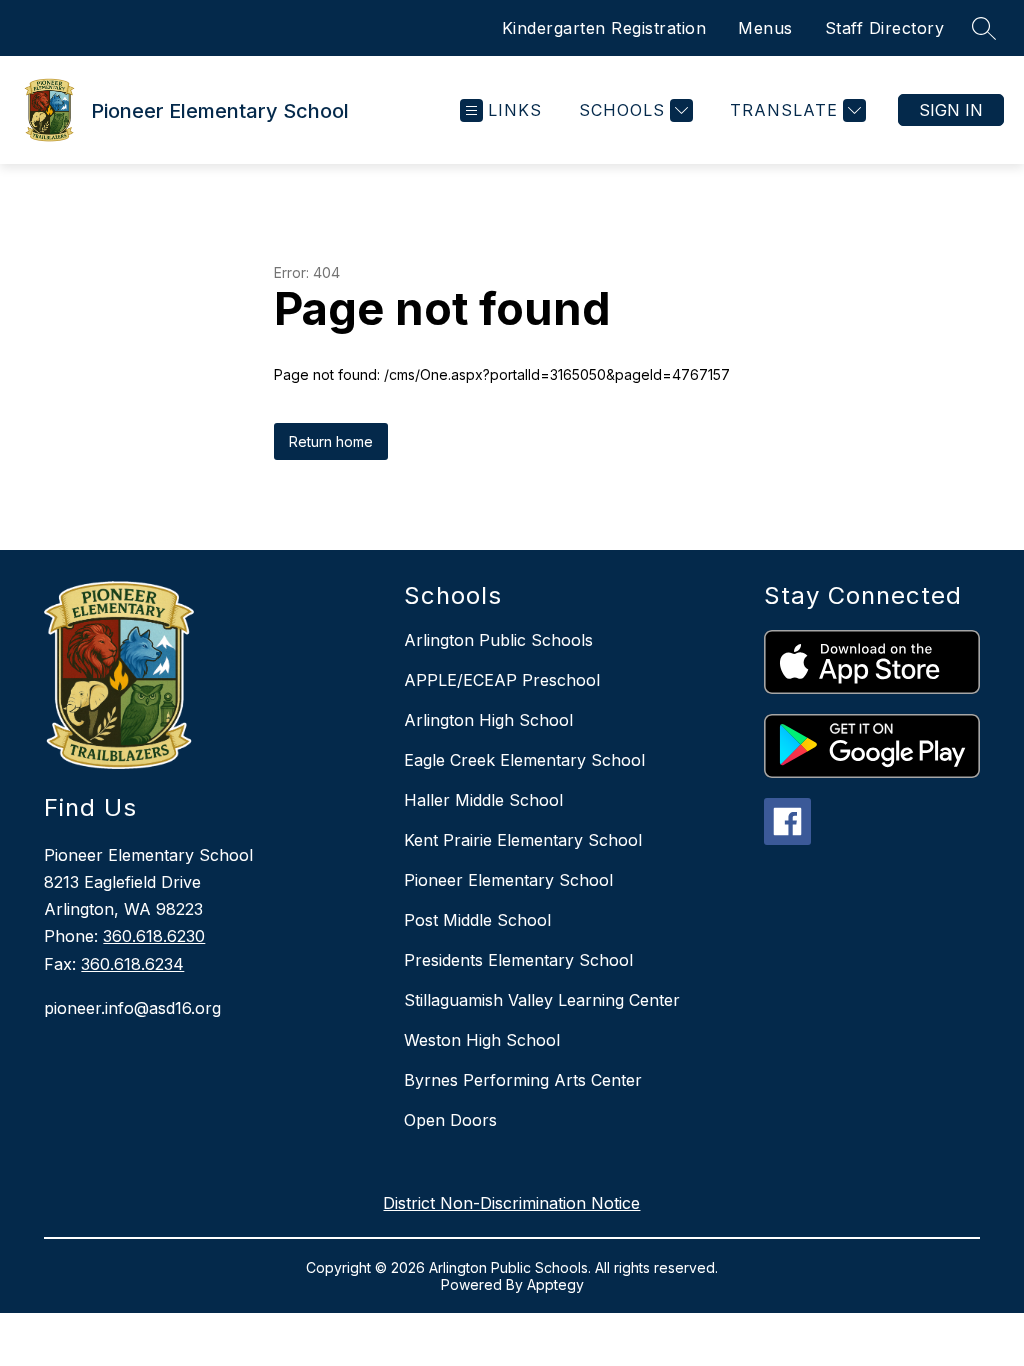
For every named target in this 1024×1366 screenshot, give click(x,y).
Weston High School (482, 1040)
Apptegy (555, 1284)
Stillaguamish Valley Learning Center (542, 1000)
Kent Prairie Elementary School (523, 840)
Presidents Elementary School (518, 960)
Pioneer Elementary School (508, 880)
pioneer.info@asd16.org (132, 1008)
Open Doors (450, 1120)
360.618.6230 (154, 936)
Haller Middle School (483, 800)
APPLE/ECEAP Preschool (502, 680)
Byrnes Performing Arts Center (523, 1080)
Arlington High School (488, 720)
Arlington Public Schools (498, 640)
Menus (765, 28)
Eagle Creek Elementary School (524, 760)
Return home (331, 441)
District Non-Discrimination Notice (511, 1203)
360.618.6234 (132, 964)
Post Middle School (477, 920)
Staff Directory (885, 28)
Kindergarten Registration (604, 28)
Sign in (951, 110)
